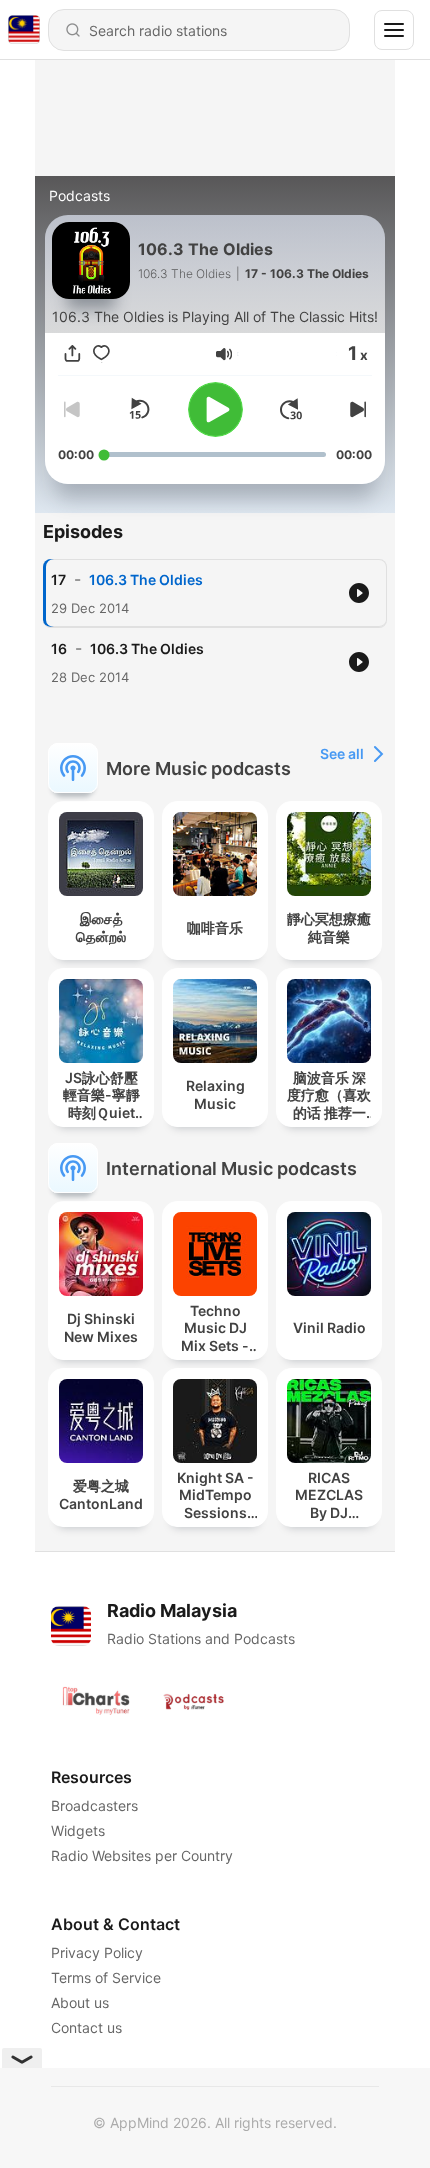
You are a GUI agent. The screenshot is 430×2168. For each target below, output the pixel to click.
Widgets (78, 1830)
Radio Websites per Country (142, 1855)
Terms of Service (106, 1977)
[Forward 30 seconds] (291, 409)
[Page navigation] (394, 30)
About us (80, 2002)
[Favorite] (101, 353)
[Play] (215, 409)
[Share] (72, 353)
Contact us (86, 2027)
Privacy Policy (97, 1952)
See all (342, 753)
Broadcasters (94, 1805)
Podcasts (79, 195)
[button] (224, 354)
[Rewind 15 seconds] (139, 409)
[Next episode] (356, 409)
